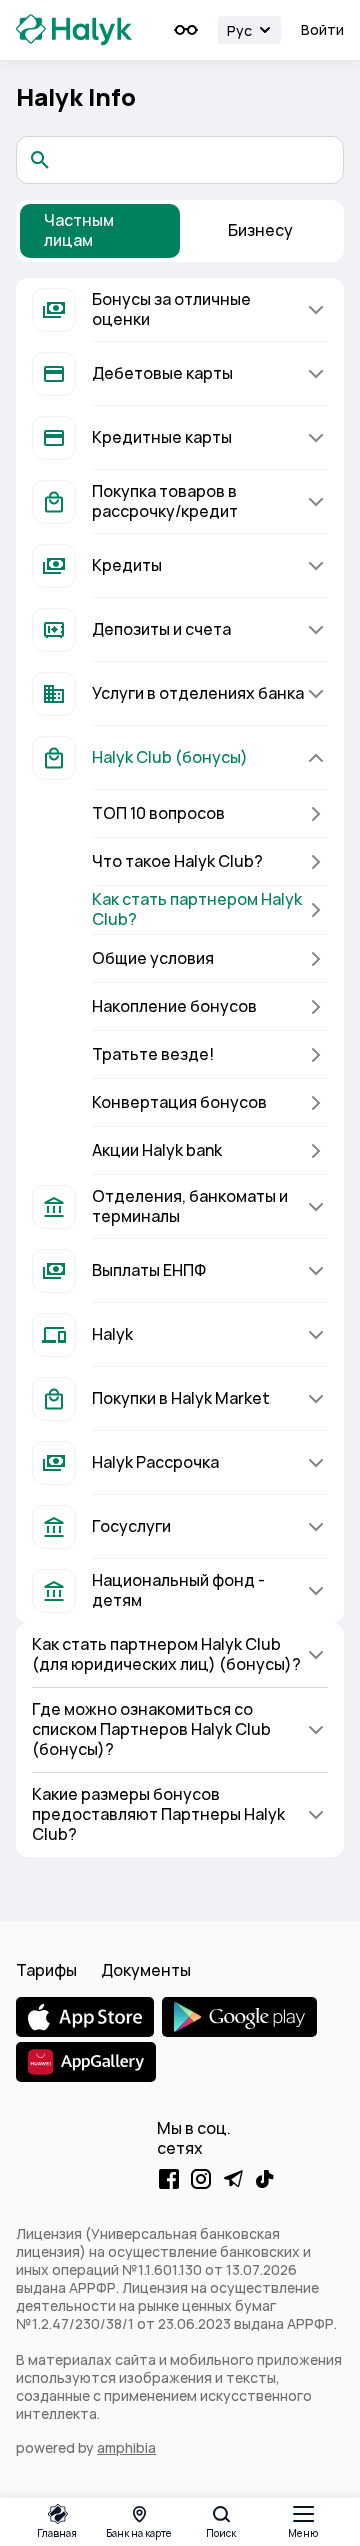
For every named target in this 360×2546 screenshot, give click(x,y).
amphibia (126, 2448)
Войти (322, 30)
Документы (146, 1970)
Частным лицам (79, 230)
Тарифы (46, 1970)
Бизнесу (260, 230)
